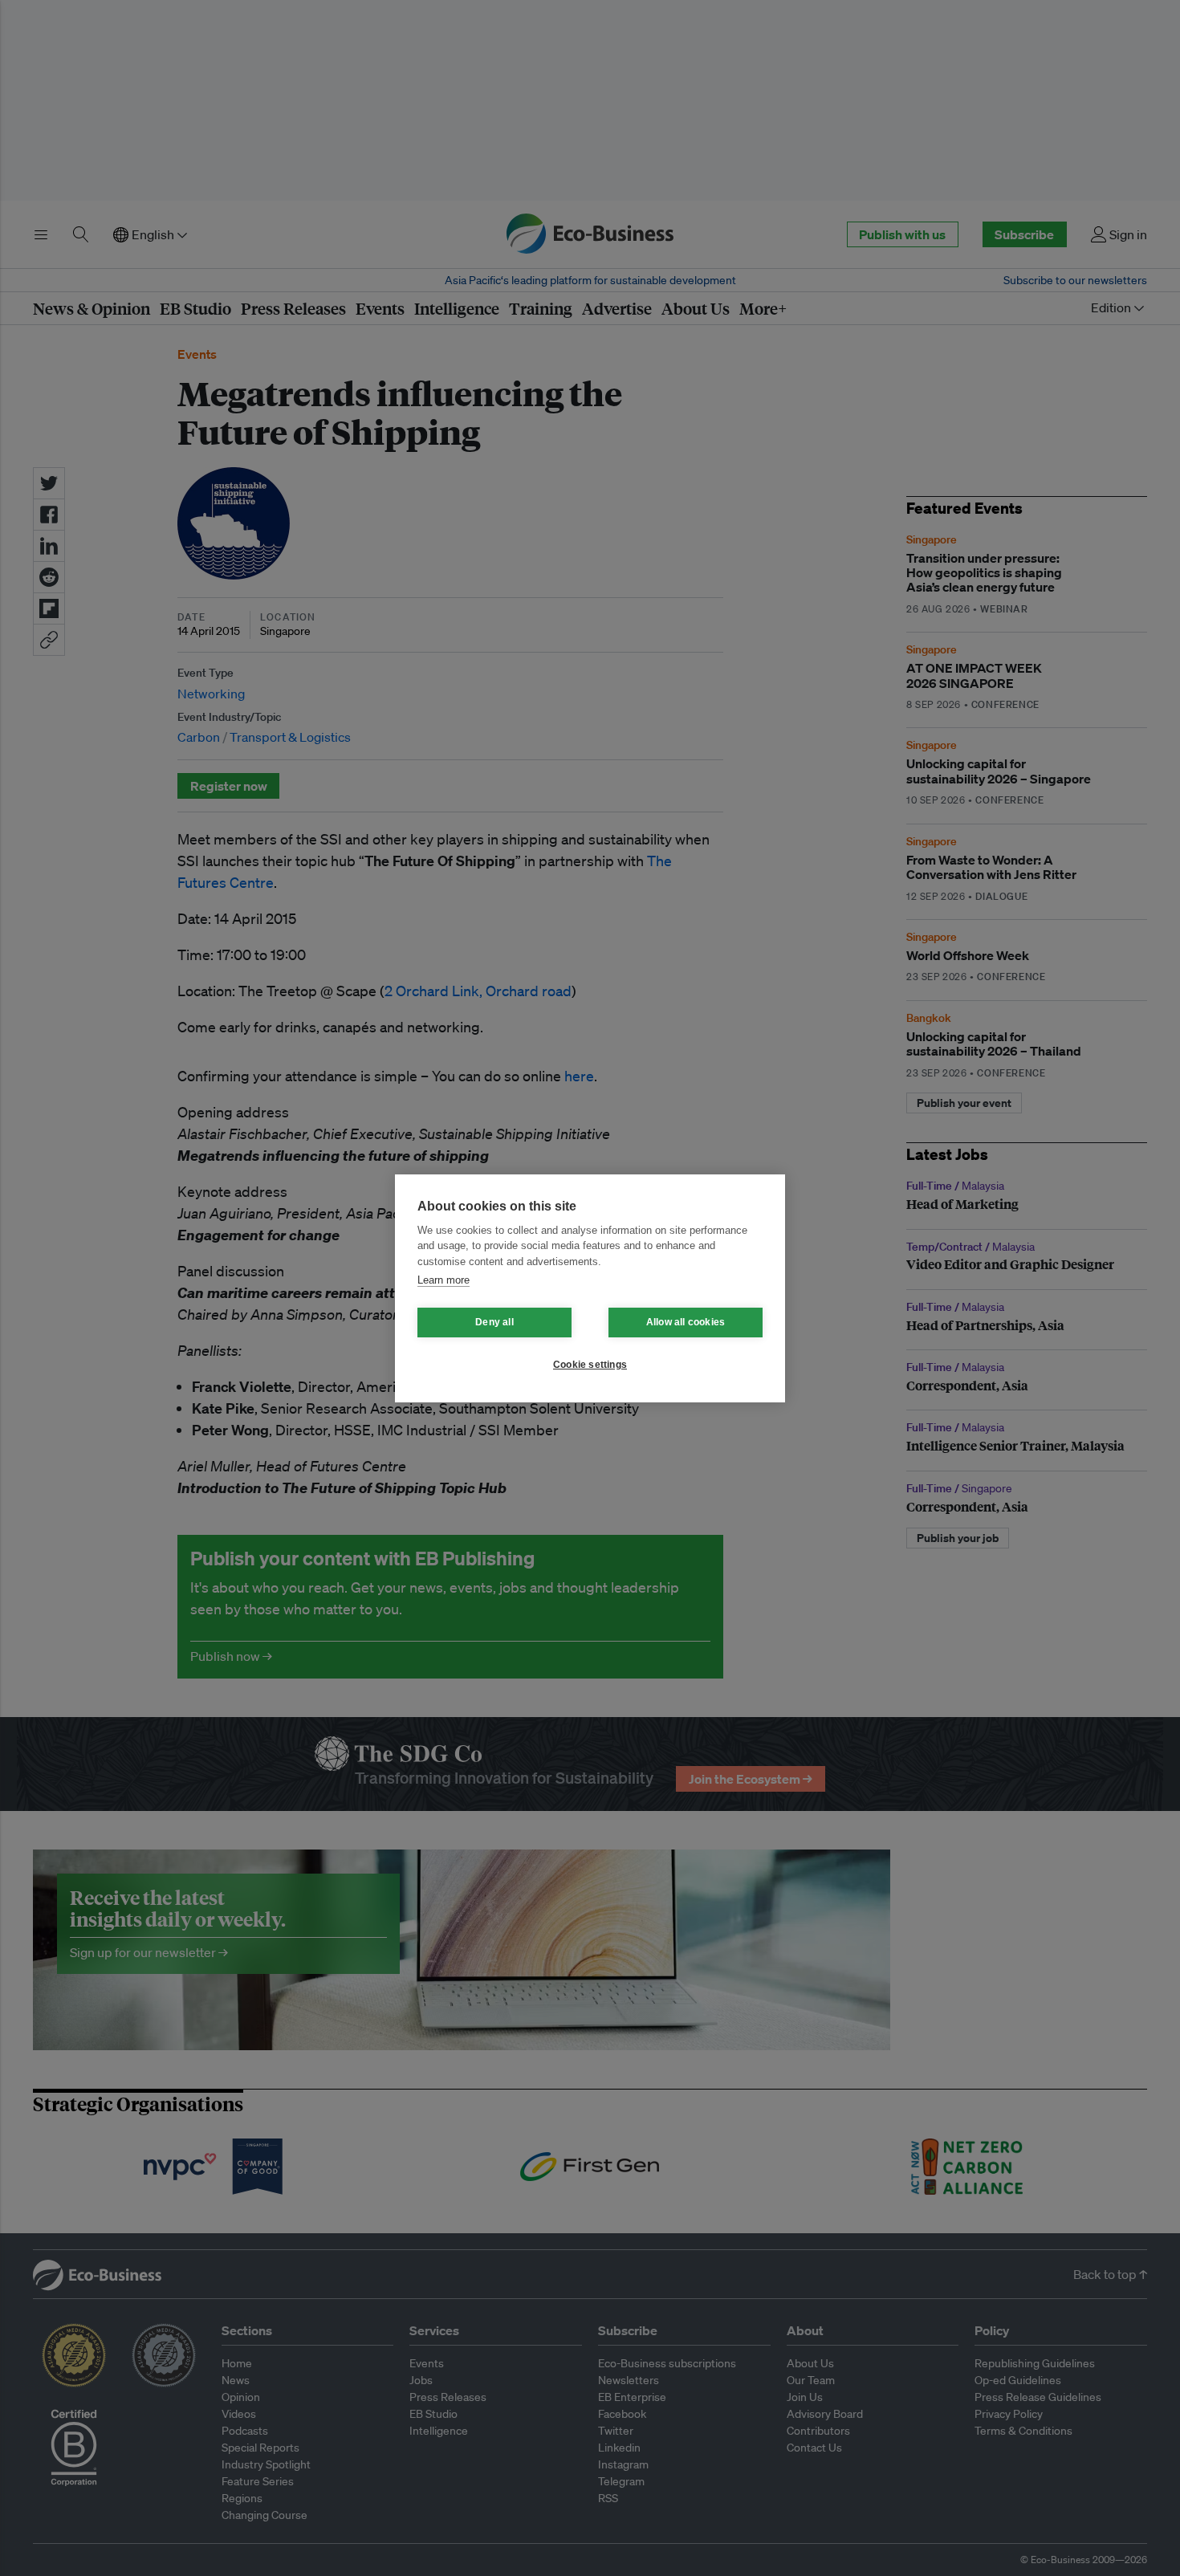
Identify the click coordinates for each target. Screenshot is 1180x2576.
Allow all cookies (686, 1322)
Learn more (444, 1280)
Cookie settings (590, 1365)
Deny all (494, 1322)
